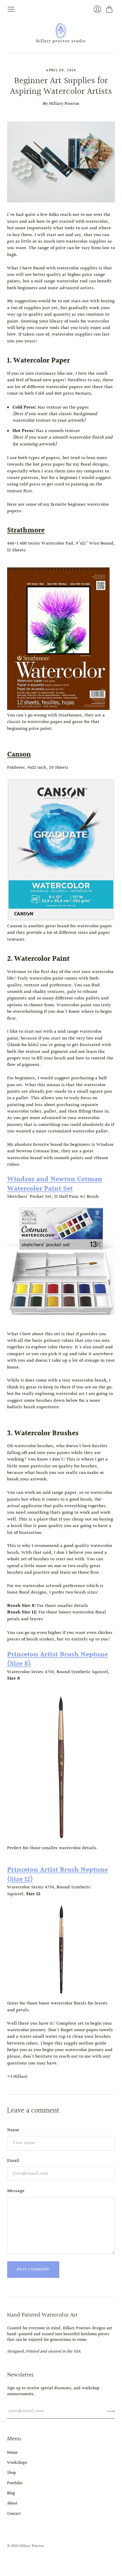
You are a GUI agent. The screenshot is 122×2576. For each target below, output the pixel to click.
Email (13, 2161)
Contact (14, 2514)
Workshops (17, 2463)
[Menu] (11, 9)
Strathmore (26, 531)
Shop (12, 2473)
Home (12, 2453)
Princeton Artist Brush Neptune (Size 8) (57, 1659)
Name (13, 2130)
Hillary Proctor (32, 2546)
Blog (11, 2493)
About (12, 2504)
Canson (19, 755)
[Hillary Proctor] (61, 33)
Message (16, 2191)
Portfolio (15, 2483)
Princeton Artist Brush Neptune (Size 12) (57, 1875)
